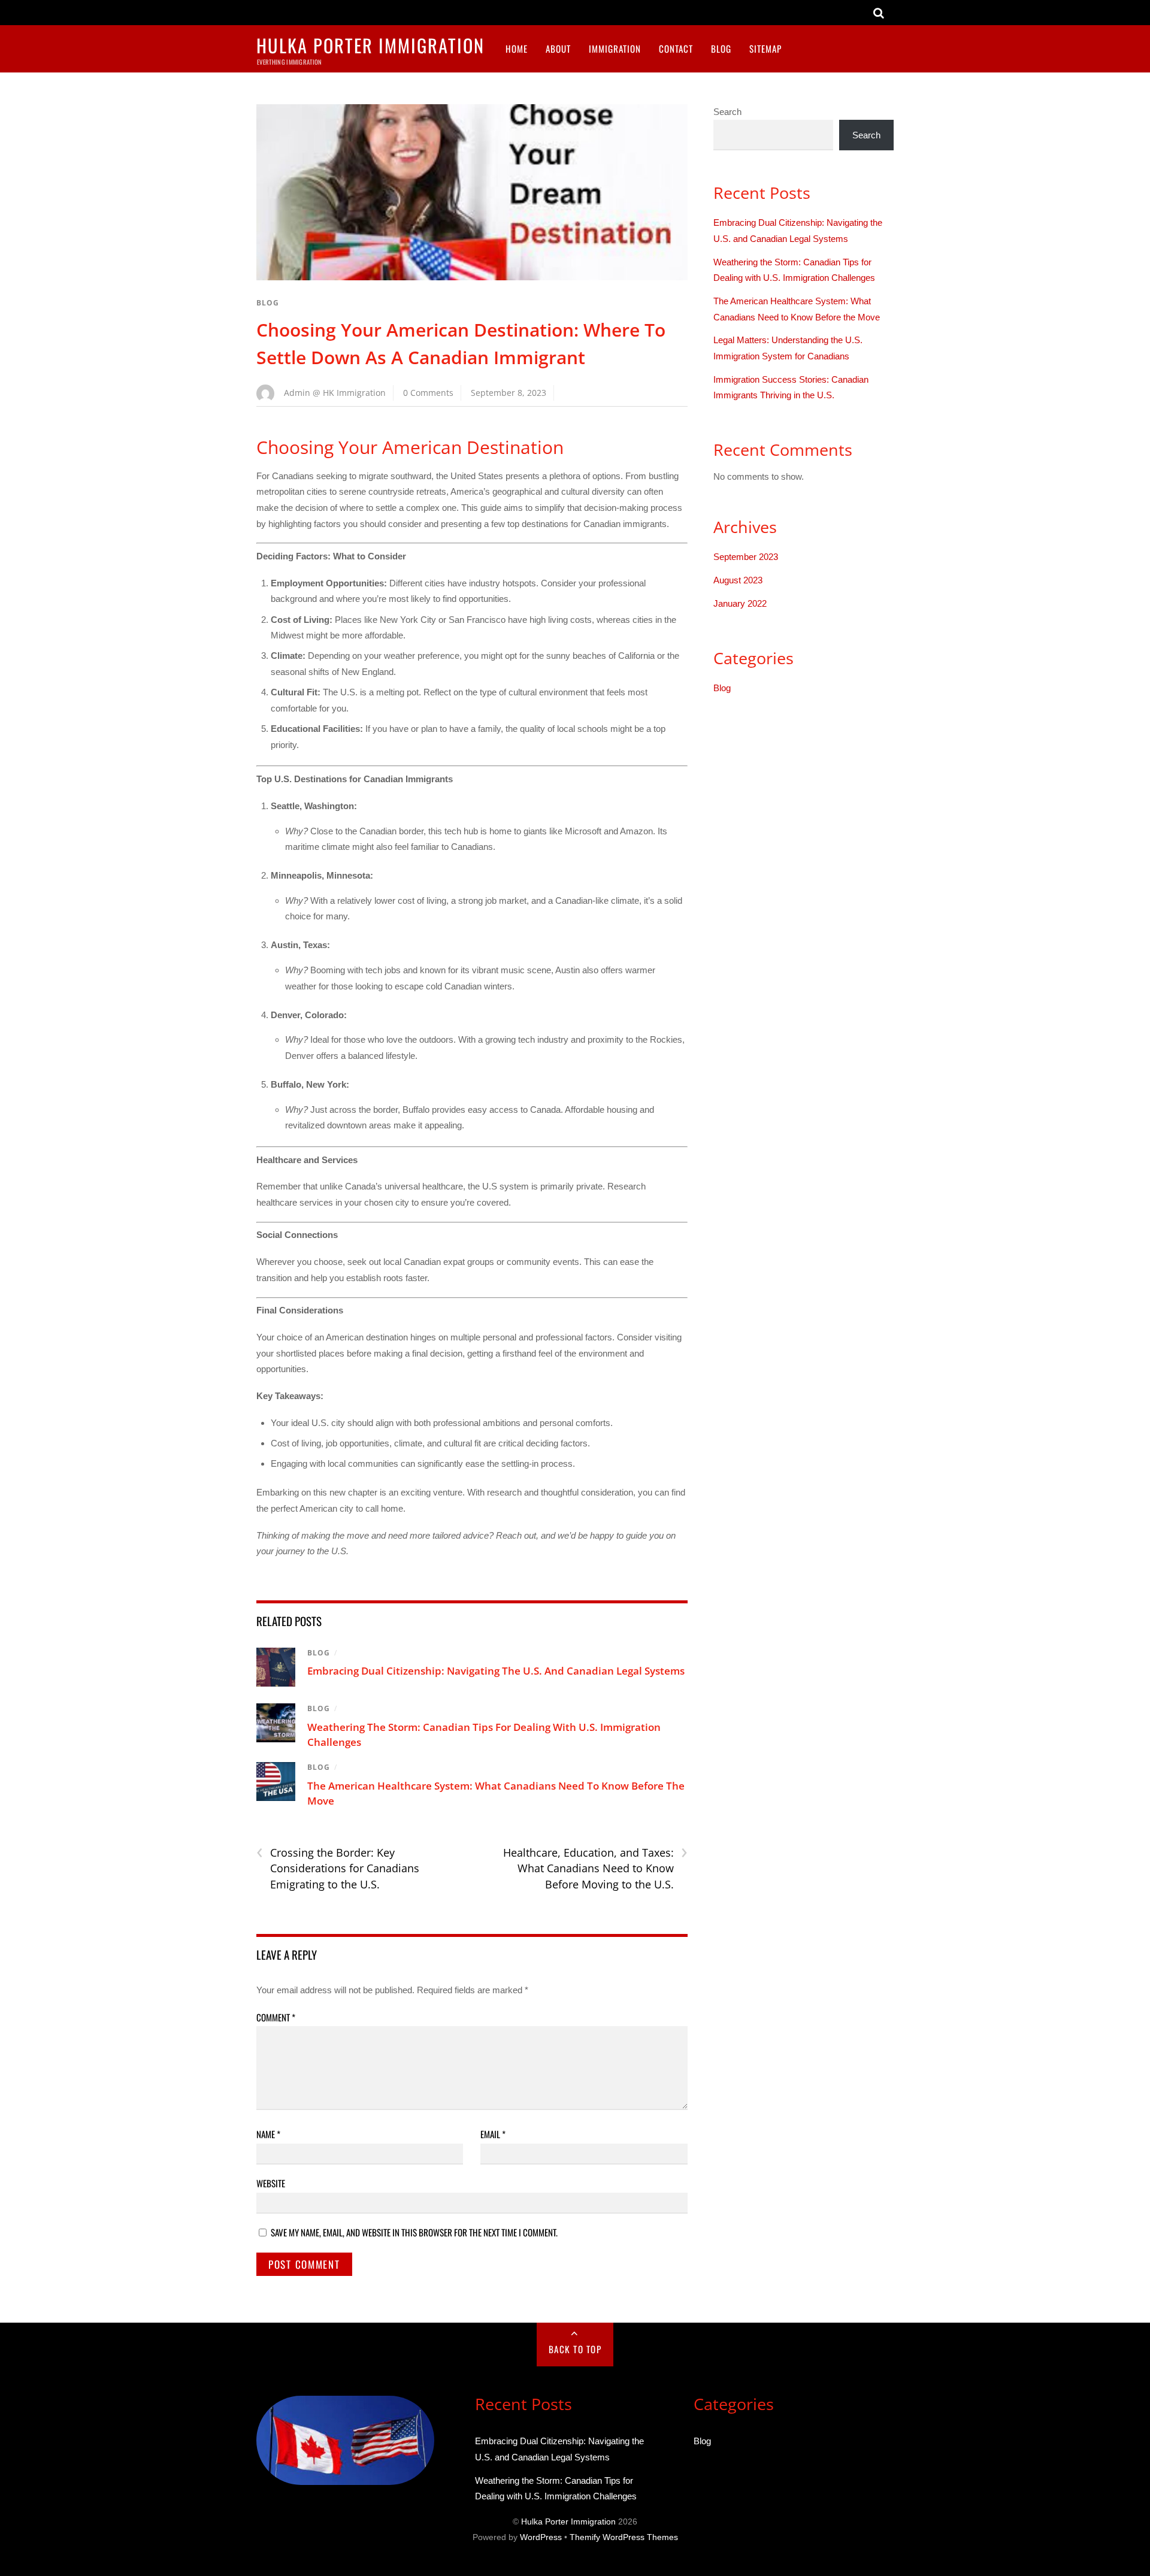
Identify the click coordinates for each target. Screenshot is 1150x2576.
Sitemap (765, 49)
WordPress (541, 2537)
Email (493, 2134)
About (558, 49)
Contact (676, 49)
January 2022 (740, 603)
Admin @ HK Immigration (335, 393)
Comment (276, 2017)
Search (727, 112)
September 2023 (746, 557)
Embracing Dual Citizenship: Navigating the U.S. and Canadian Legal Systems (496, 1671)
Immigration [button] (615, 49)
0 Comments (428, 393)
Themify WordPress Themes (624, 2537)
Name (268, 2134)
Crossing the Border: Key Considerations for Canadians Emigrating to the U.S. (338, 1868)
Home (517, 49)
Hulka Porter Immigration (568, 2522)
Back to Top (575, 2349)
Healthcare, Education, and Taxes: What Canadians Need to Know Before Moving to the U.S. (595, 1868)
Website (271, 2183)
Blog (721, 49)
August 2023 (738, 580)
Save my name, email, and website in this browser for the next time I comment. (414, 2232)
